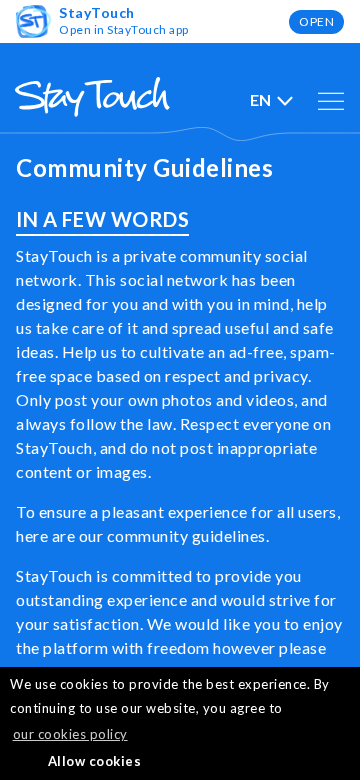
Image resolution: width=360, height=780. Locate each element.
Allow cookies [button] (95, 761)
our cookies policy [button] (70, 734)
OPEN (316, 21)
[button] (20, 762)
